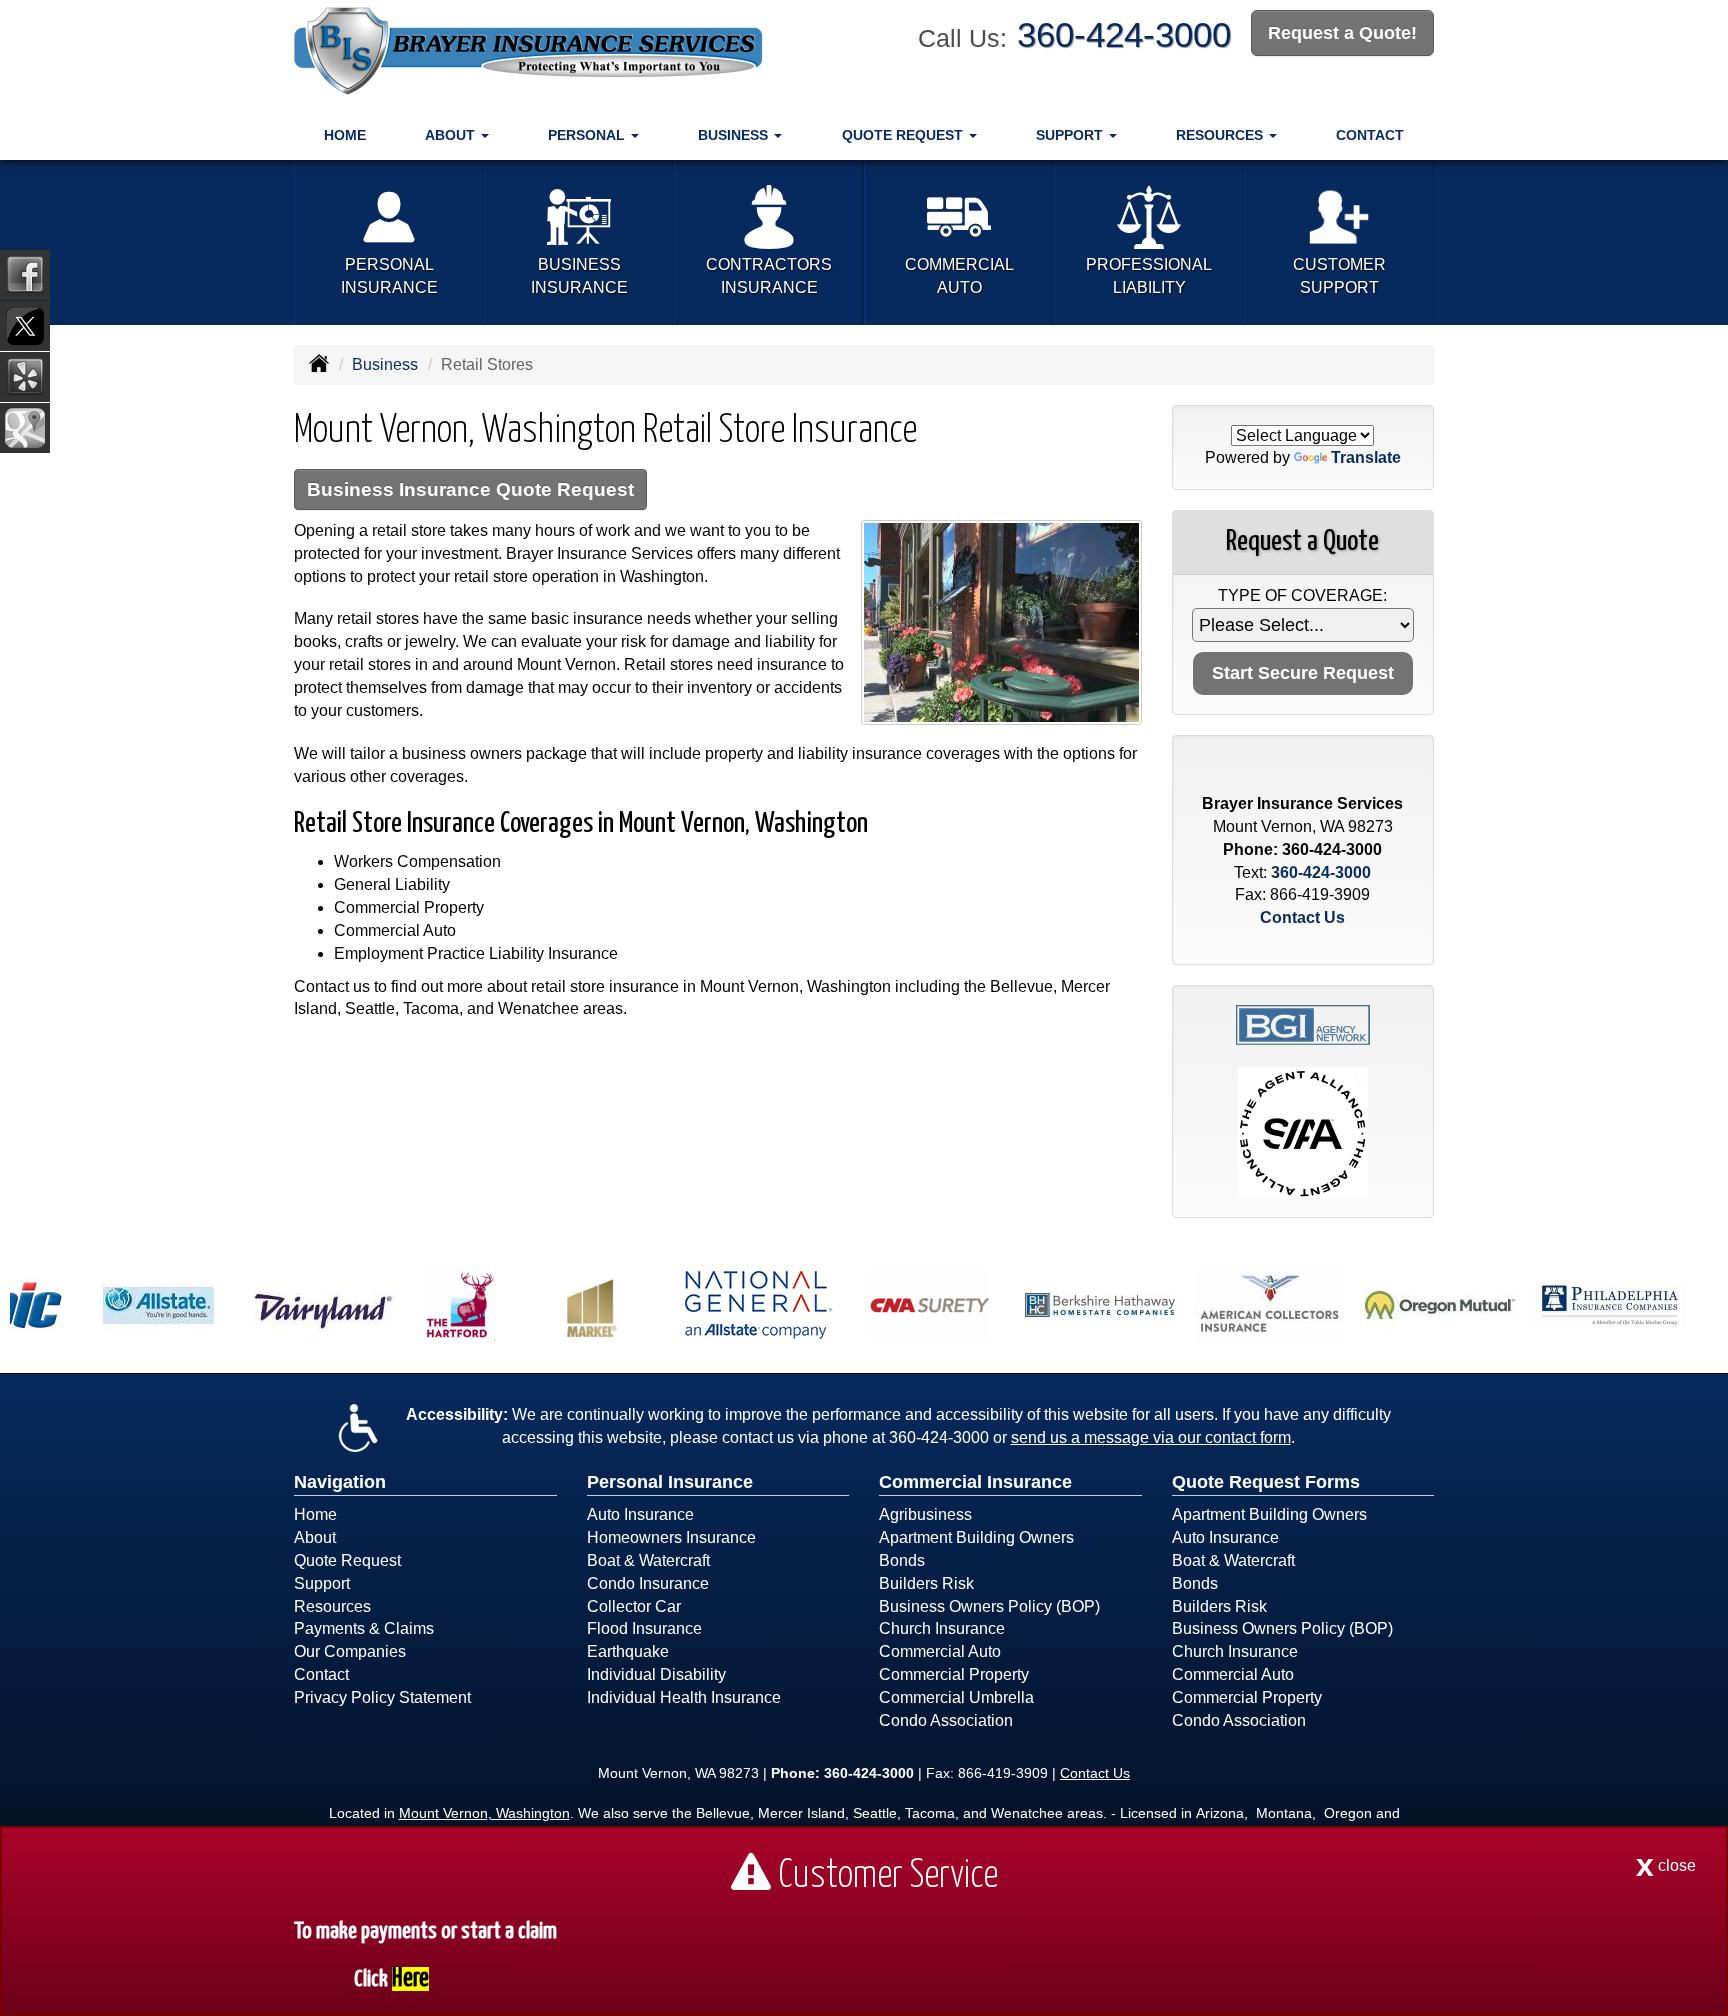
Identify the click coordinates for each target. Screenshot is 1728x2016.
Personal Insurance (670, 1482)
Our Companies (350, 1651)
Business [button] (735, 135)
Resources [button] (1221, 135)
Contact (1370, 135)
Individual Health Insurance (684, 1697)
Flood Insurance (644, 1628)
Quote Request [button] (904, 135)
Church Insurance (942, 1628)
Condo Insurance (648, 1583)
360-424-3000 (1124, 34)
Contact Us (1302, 917)
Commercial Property (954, 1674)
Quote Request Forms (1266, 1482)
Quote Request (347, 1560)
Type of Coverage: (1302, 595)
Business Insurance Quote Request (470, 489)
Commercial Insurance (975, 1482)
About (315, 1537)
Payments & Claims (364, 1628)
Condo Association (946, 1720)
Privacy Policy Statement (382, 1697)
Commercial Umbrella (956, 1697)
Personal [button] (588, 135)
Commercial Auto (940, 1651)
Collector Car (634, 1606)
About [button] (452, 135)
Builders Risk (926, 1583)
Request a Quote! (1342, 33)
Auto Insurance (640, 1514)
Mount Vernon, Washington (484, 1813)
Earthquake (628, 1651)
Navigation (340, 1482)
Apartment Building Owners (976, 1537)
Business (385, 364)
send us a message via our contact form (1151, 1437)
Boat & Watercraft (648, 1560)
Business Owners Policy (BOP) (989, 1606)
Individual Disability (656, 1674)
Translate (1366, 457)
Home (345, 135)
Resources (332, 1606)
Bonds (902, 1560)
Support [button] (1071, 135)
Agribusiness (925, 1514)
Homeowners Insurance (671, 1537)
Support (322, 1583)
